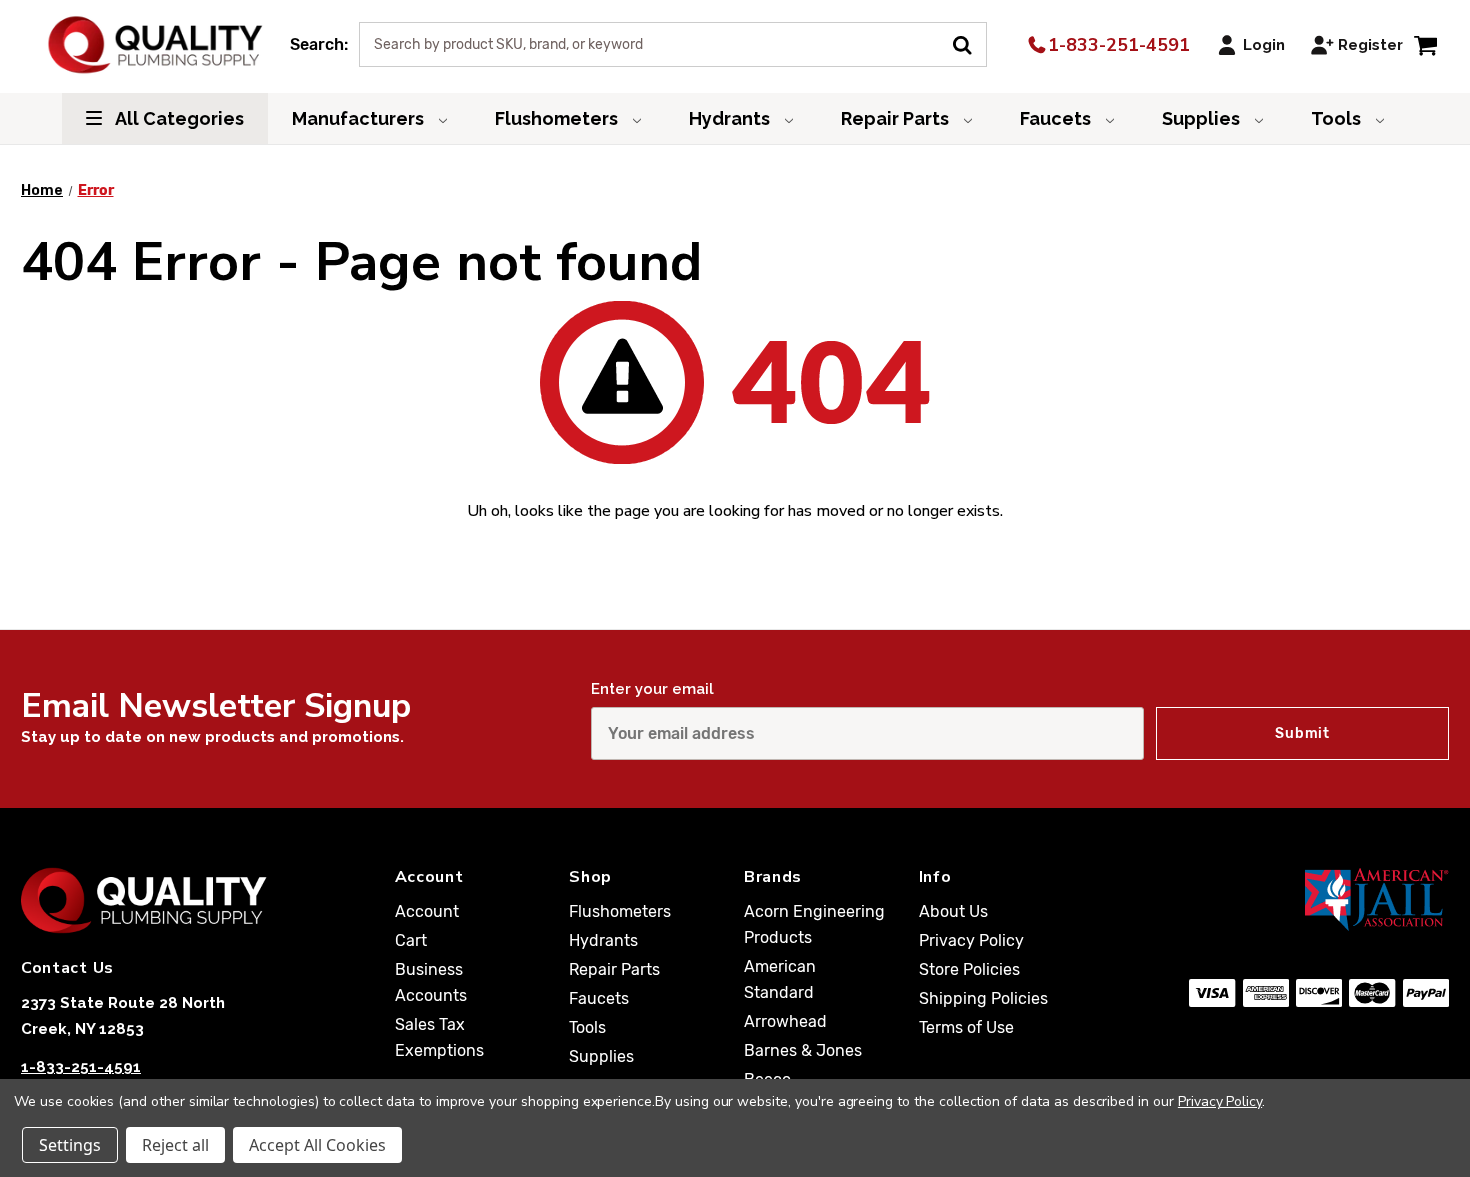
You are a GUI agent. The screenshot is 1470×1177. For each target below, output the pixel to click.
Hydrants (731, 118)
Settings (70, 1145)
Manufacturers (360, 118)
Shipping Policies (983, 998)
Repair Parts (897, 118)
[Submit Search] (969, 43)
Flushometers (558, 118)
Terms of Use (966, 1027)
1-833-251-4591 (1116, 45)
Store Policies (969, 969)
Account (427, 911)
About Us (953, 911)
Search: (319, 44)
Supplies (1203, 118)
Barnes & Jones (803, 1050)
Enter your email (652, 689)
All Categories (178, 118)
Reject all (175, 1145)
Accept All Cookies (317, 1145)
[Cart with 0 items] (1425, 44)
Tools (1338, 118)
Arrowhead (785, 1021)
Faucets (1057, 118)
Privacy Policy (971, 940)
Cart (411, 940)
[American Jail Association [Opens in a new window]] (1319, 899)
